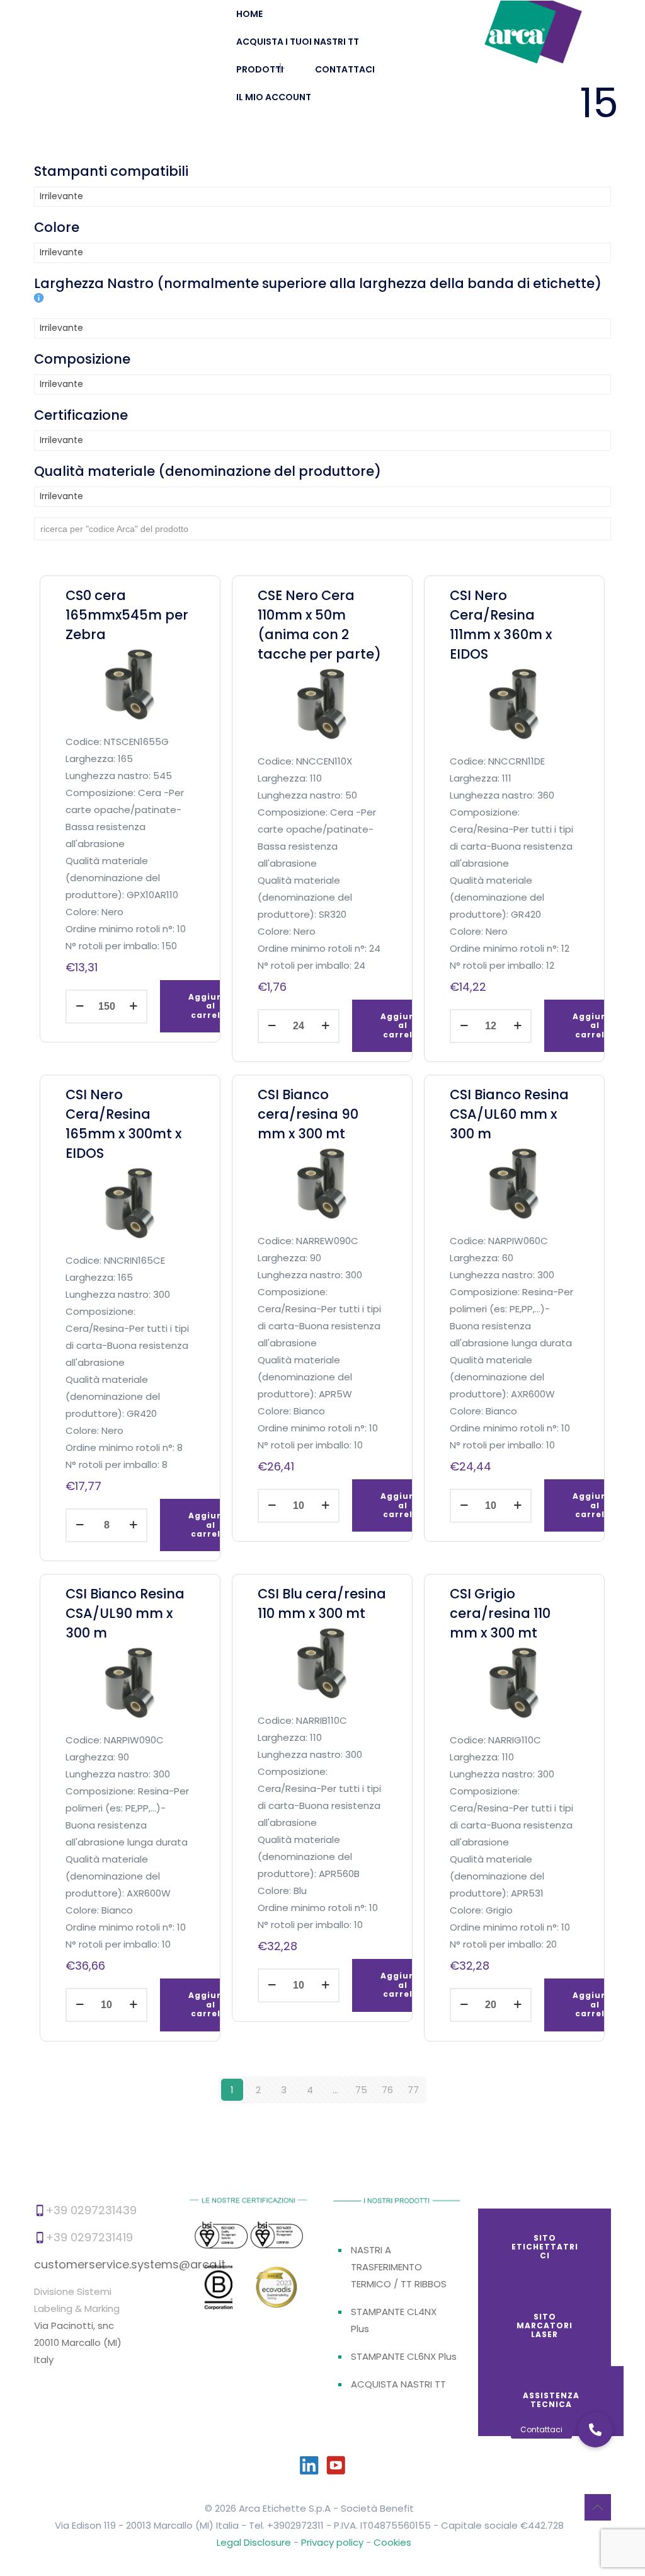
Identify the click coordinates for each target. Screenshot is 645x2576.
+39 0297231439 (91, 2210)
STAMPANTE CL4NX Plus (394, 2320)
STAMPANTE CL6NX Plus (404, 2356)
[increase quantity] (133, 1007)
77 (413, 2090)
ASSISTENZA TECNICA (551, 2400)
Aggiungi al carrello (210, 1006)
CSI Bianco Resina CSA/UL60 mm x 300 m (509, 1114)
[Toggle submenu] (274, 69)
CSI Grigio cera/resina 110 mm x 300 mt (500, 1613)
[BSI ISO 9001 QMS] (221, 2237)
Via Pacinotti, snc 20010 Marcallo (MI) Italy (78, 2342)
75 (361, 2090)
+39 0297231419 (89, 2237)
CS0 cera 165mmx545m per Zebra (127, 615)
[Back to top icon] (598, 2507)
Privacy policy (334, 2542)
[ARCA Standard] (533, 32)
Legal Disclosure (254, 2542)
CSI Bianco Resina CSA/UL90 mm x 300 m (125, 1613)
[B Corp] (219, 2291)
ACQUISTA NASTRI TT (398, 2384)
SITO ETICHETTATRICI (545, 2247)
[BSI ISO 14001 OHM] (276, 2236)
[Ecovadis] (277, 2289)
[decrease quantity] (80, 1007)
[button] (595, 2430)
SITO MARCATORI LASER (545, 2326)
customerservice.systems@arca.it (130, 2264)
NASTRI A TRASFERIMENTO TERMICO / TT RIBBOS (399, 2267)
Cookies (392, 2542)
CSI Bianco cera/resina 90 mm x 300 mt (308, 1114)
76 (387, 2090)
